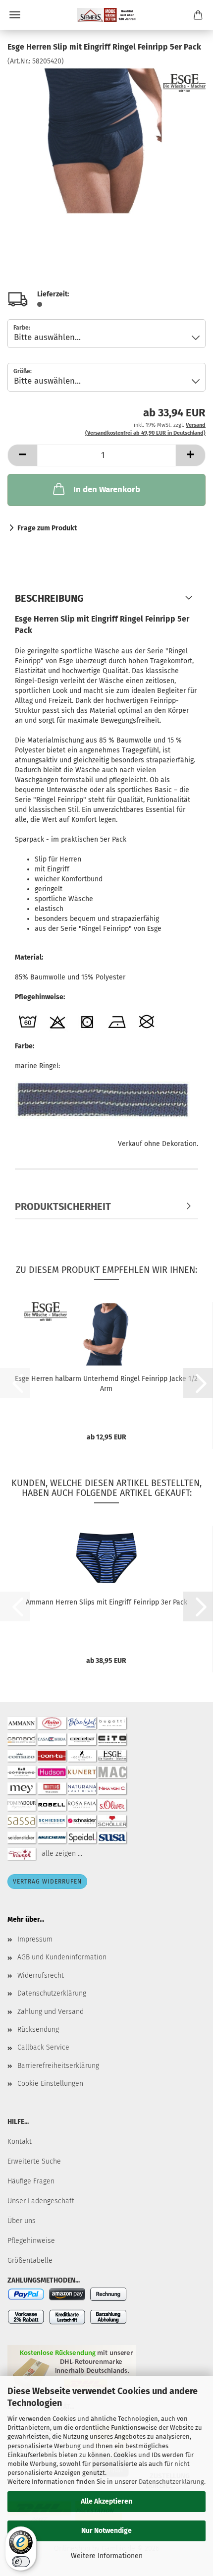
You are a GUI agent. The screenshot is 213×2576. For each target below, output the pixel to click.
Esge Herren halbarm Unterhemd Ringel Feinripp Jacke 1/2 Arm (106, 1384)
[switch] (21, 2562)
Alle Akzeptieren (106, 2501)
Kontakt (20, 2142)
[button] (22, 455)
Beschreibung (49, 598)
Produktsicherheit (63, 1206)
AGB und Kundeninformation (62, 1957)
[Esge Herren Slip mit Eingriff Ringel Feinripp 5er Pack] (106, 141)
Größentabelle (30, 2261)
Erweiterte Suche (34, 2161)
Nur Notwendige (106, 2531)
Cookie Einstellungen (50, 2084)
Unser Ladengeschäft (41, 2201)
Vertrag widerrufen (47, 1882)
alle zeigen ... (62, 1854)
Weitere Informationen (107, 2556)
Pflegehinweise (31, 2241)
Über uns (22, 2221)
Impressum (35, 1939)
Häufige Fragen (31, 2181)
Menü (15, 15)
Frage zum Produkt (47, 528)
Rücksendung (38, 2030)
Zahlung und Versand (51, 2012)
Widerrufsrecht (41, 1975)
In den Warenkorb (107, 489)
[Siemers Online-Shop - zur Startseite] (106, 15)
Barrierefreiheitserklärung (58, 2066)
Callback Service (43, 2047)
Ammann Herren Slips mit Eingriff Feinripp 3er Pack (106, 1602)
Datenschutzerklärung (171, 2482)
